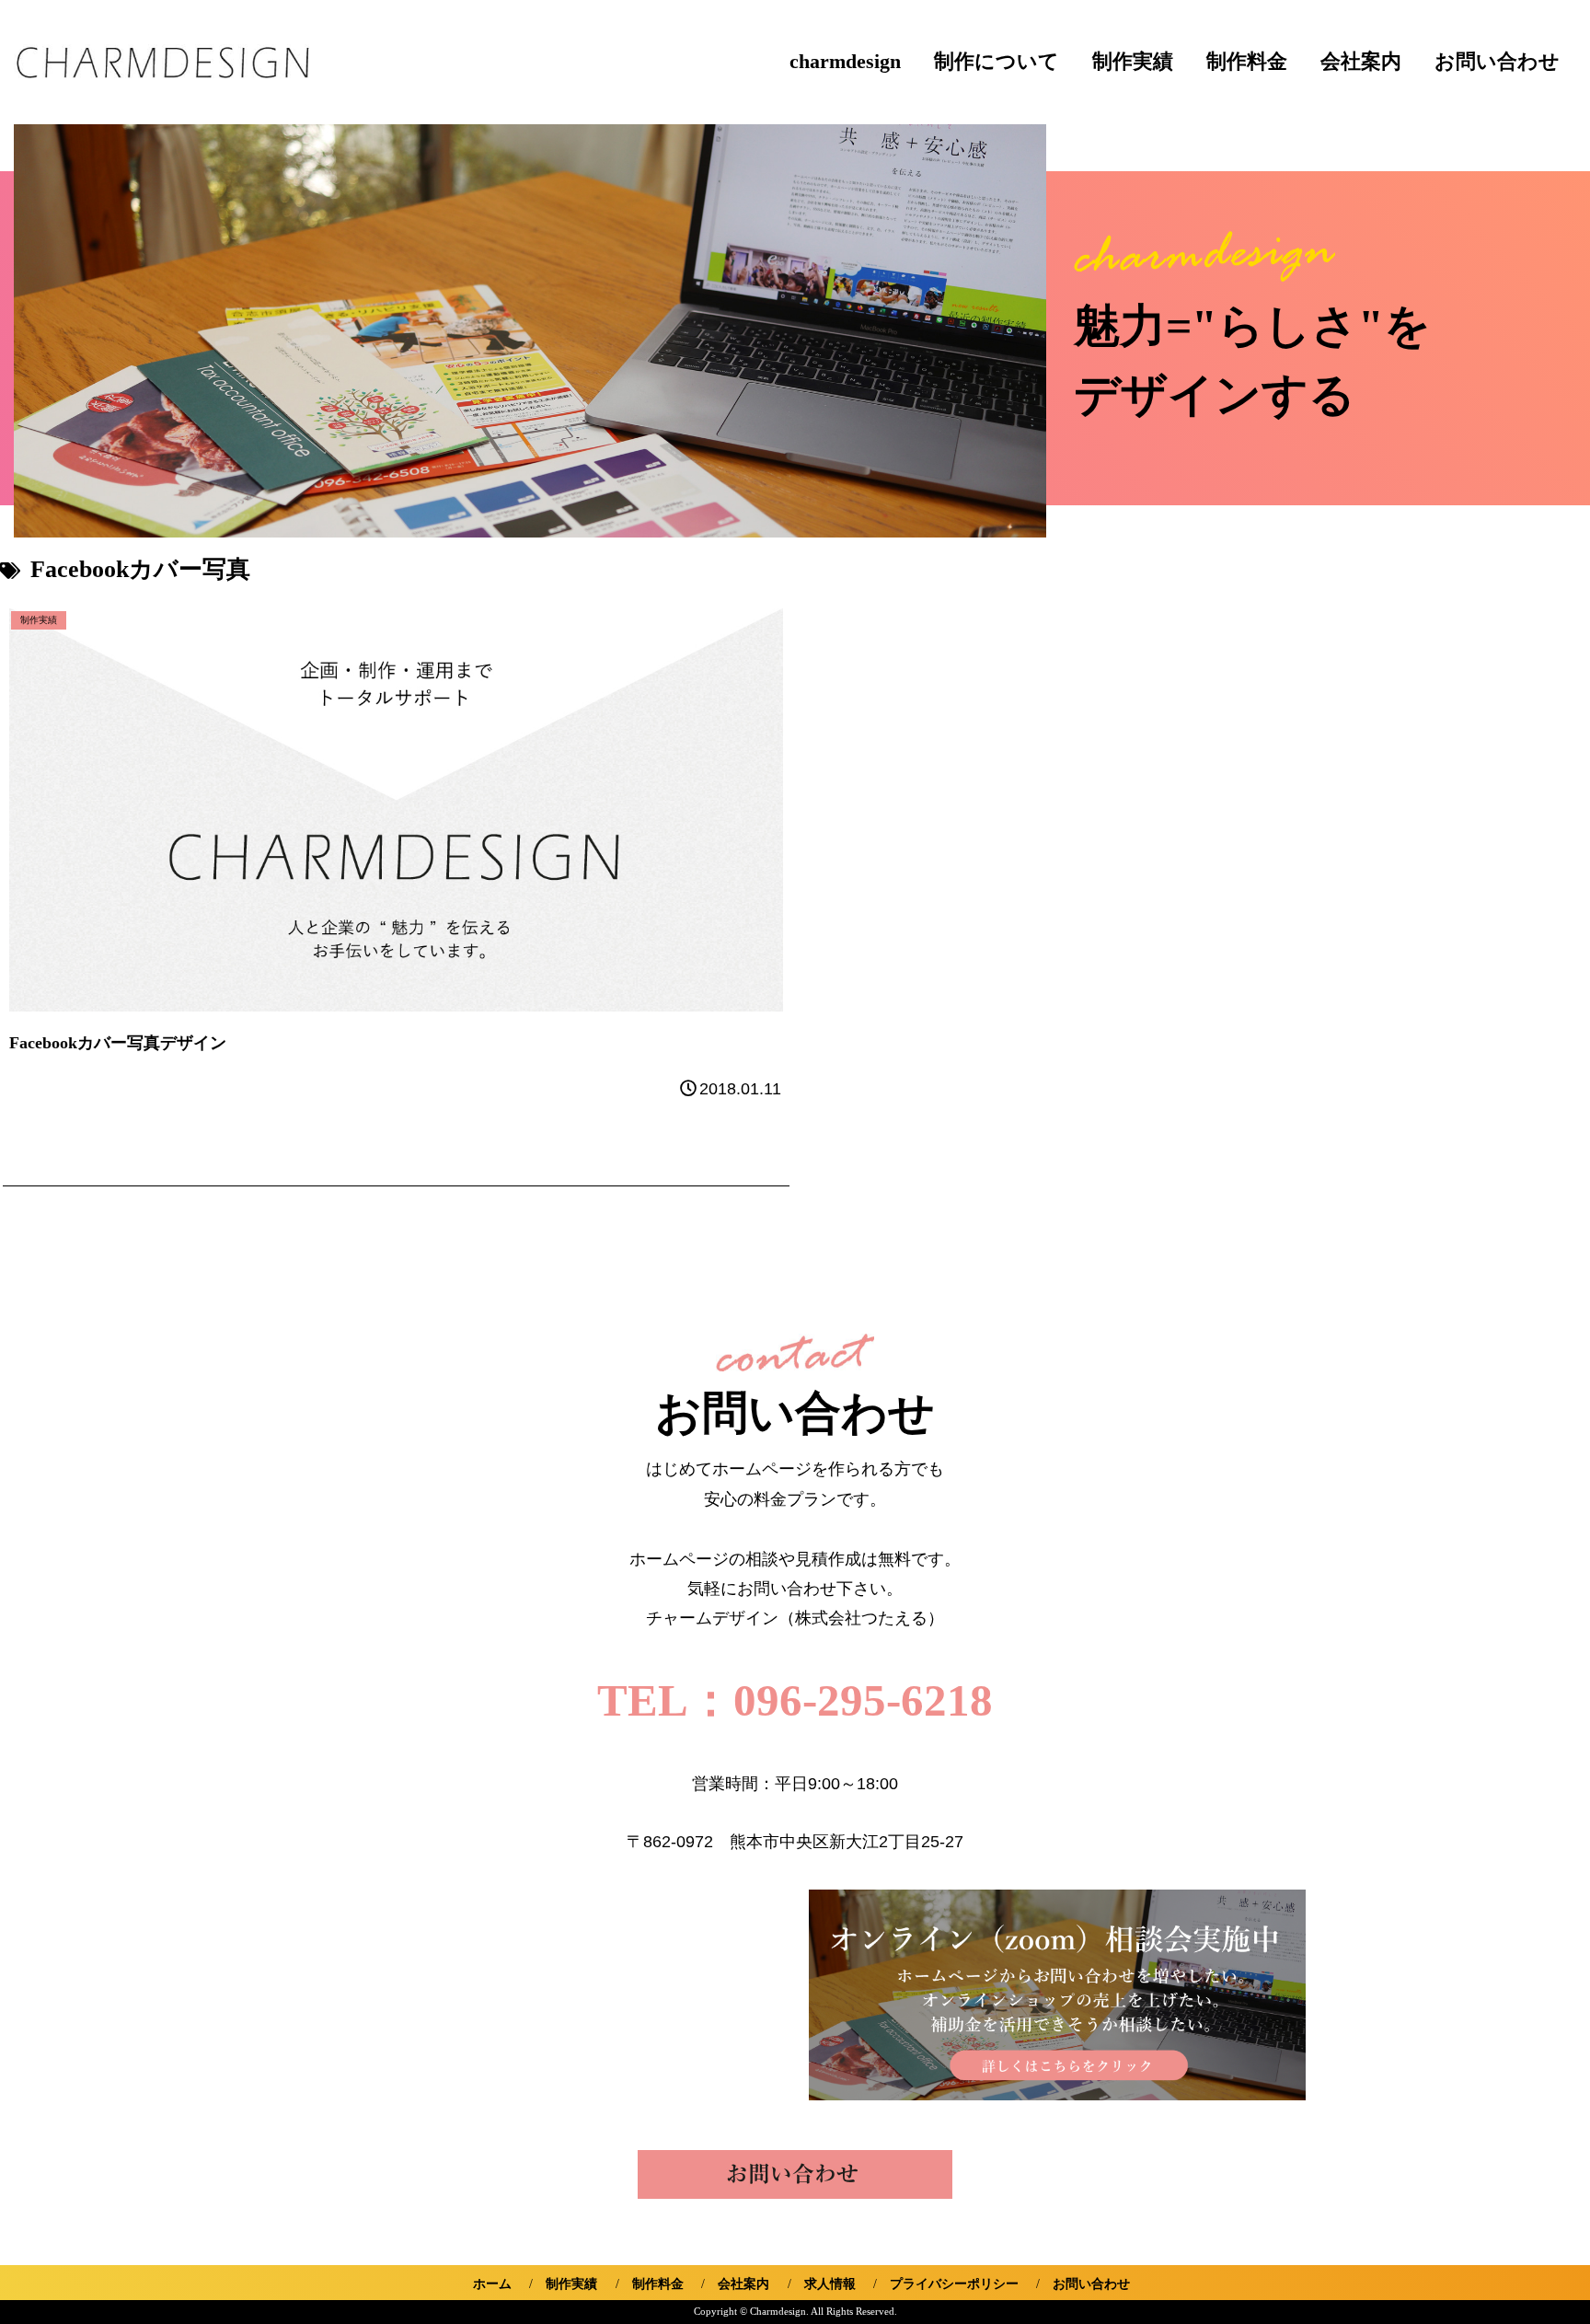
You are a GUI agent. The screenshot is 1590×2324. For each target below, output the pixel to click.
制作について (997, 62)
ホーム (492, 2284)
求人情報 (830, 2284)
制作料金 (1247, 62)
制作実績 (1133, 62)
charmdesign (845, 62)
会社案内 (1361, 62)
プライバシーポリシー (954, 2284)
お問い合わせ (1497, 62)
